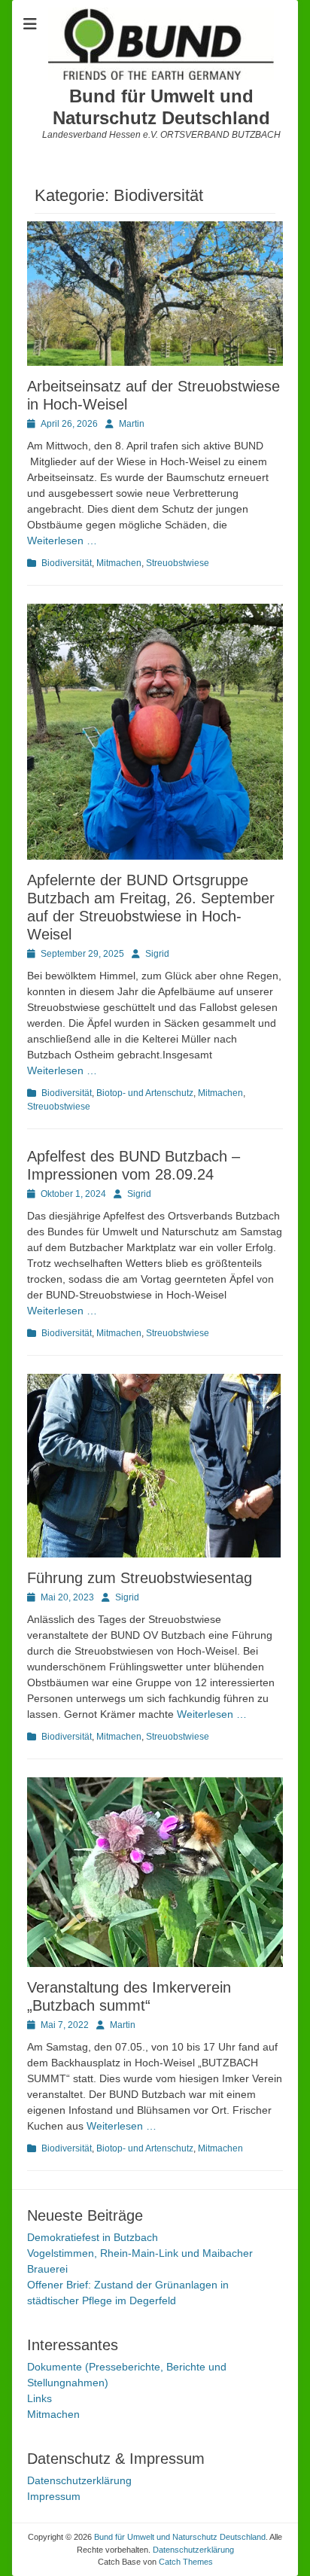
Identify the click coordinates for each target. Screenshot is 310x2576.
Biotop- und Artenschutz (145, 1093)
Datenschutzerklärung (79, 2480)
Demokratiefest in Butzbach (93, 2237)
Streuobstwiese (178, 563)
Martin (132, 424)
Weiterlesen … (62, 540)
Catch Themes (186, 2562)
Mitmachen (119, 563)
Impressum (54, 2496)
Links (40, 2398)
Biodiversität (67, 563)
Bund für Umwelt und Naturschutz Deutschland (161, 107)
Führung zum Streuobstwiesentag (142, 1578)
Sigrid (157, 954)
